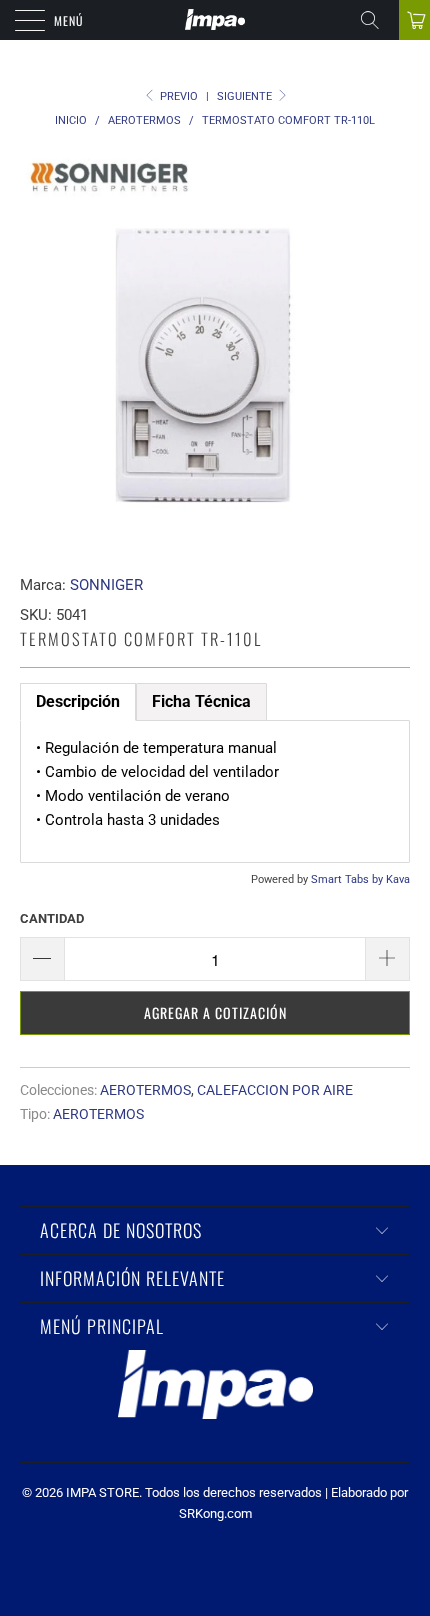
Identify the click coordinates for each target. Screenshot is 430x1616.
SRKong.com (215, 1513)
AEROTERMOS (145, 1090)
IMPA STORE (102, 1492)
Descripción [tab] (78, 701)
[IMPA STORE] (215, 20)
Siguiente (246, 96)
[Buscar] (377, 20)
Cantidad (52, 918)
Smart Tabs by (348, 879)
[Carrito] (414, 20)
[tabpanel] (215, 791)
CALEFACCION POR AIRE (275, 1090)
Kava (398, 879)
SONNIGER (106, 585)
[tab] (201, 702)
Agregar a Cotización (215, 1012)
